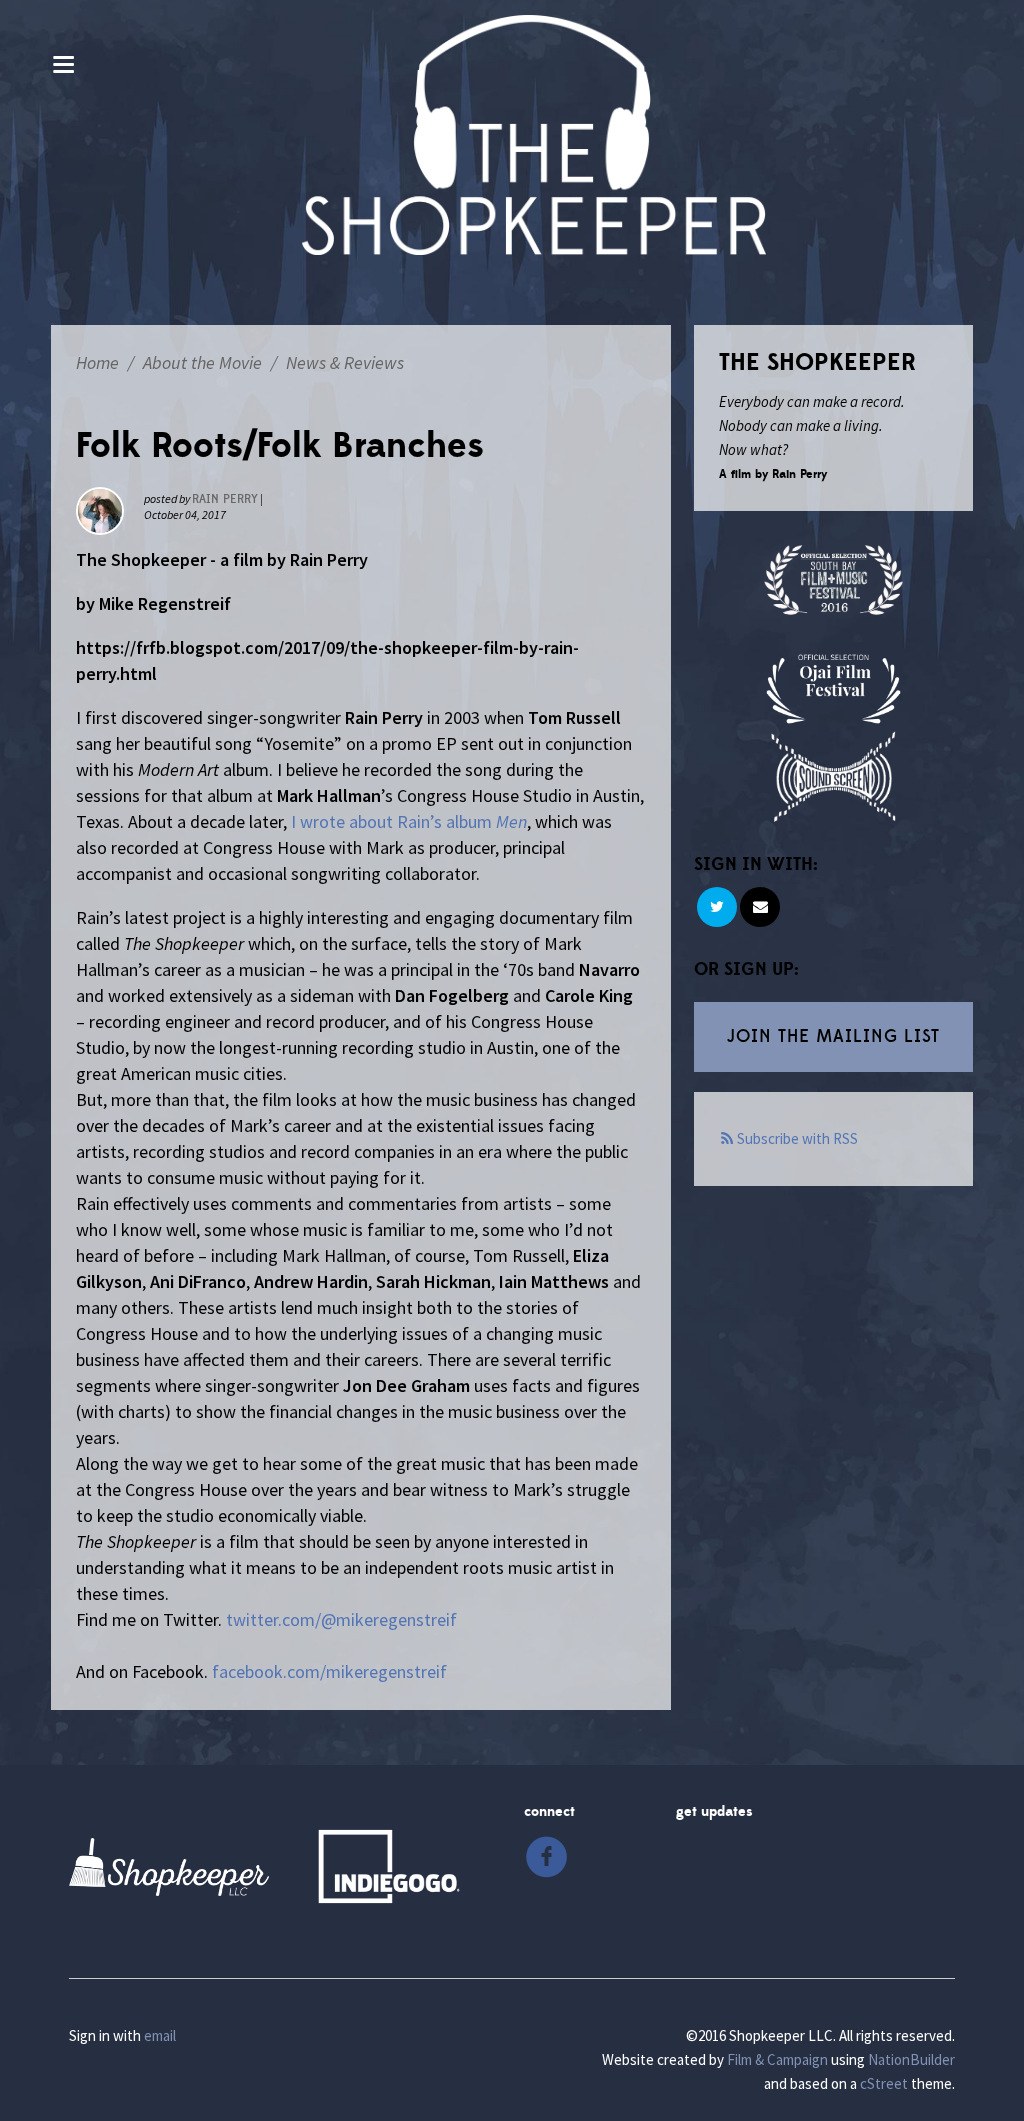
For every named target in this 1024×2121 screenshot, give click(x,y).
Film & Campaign (777, 2059)
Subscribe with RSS (797, 1138)
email (160, 2035)
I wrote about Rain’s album (409, 821)
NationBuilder (911, 2059)
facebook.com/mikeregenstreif (329, 1671)
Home (97, 362)
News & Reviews (345, 362)
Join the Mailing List (833, 1036)
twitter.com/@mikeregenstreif (341, 1619)
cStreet (884, 2083)
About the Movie (202, 362)
